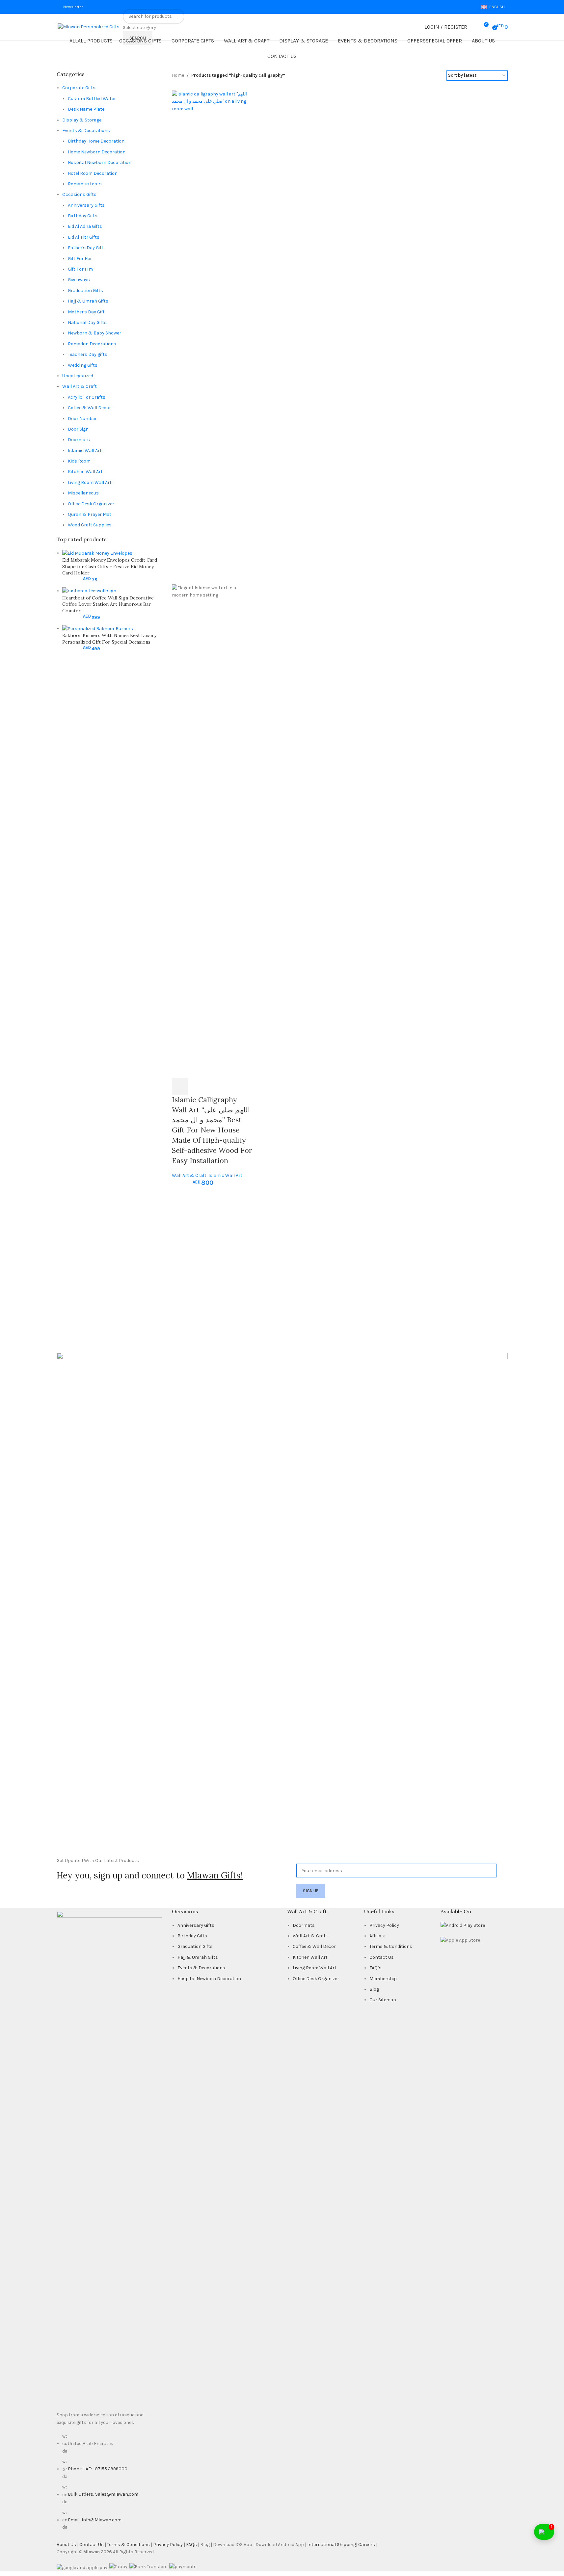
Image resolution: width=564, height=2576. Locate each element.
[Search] (474, 27)
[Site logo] (57, 27)
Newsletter (73, 7)
